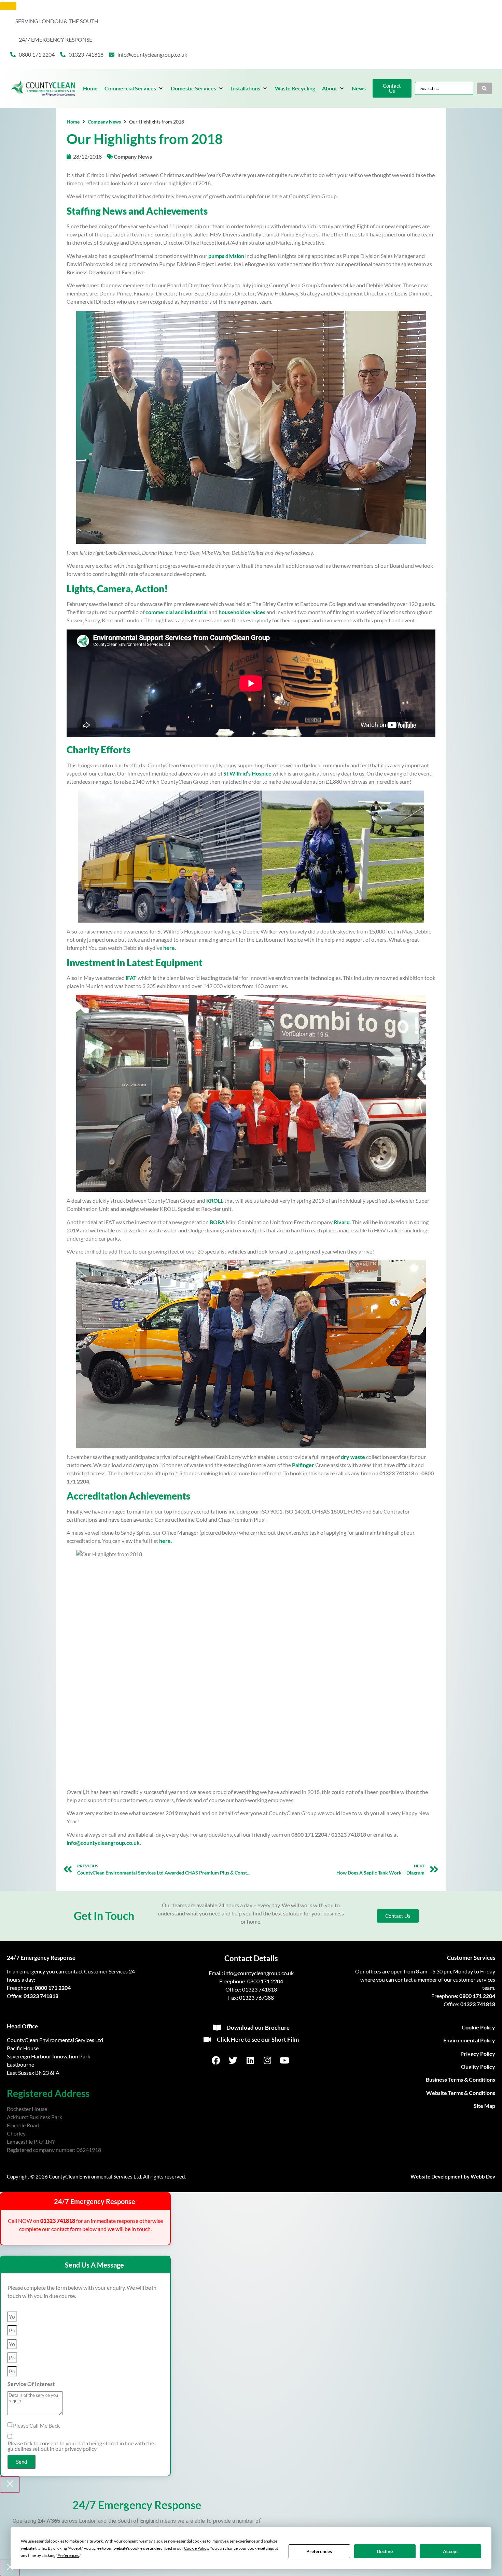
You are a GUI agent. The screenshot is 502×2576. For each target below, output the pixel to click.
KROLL (215, 1200)
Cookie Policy (478, 2027)
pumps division (226, 256)
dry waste (353, 1457)
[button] (134, 88)
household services (242, 612)
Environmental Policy (469, 2040)
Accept (450, 2551)
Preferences (319, 2551)
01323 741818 (41, 1996)
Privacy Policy (478, 2053)
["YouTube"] (285, 2060)
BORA (217, 1222)
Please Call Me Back (36, 2426)
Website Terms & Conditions (461, 2093)
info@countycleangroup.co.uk (103, 1843)
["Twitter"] (234, 2060)
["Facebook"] (217, 2060)
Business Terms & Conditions (461, 2079)
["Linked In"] (251, 2060)
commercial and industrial (177, 612)
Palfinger (303, 1465)
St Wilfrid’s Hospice (247, 773)
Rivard (342, 1222)
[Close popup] (10, 2485)
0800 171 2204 (53, 1988)
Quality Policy (478, 2066)
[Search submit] (484, 88)
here (169, 948)
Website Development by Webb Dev (453, 2176)
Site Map (484, 2106)
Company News (104, 122)
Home (73, 122)
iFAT (131, 978)
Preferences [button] (68, 2555)
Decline (385, 2551)
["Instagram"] (268, 2060)
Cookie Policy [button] (196, 2548)
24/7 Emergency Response (41, 1958)
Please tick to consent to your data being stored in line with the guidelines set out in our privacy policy (81, 2446)
